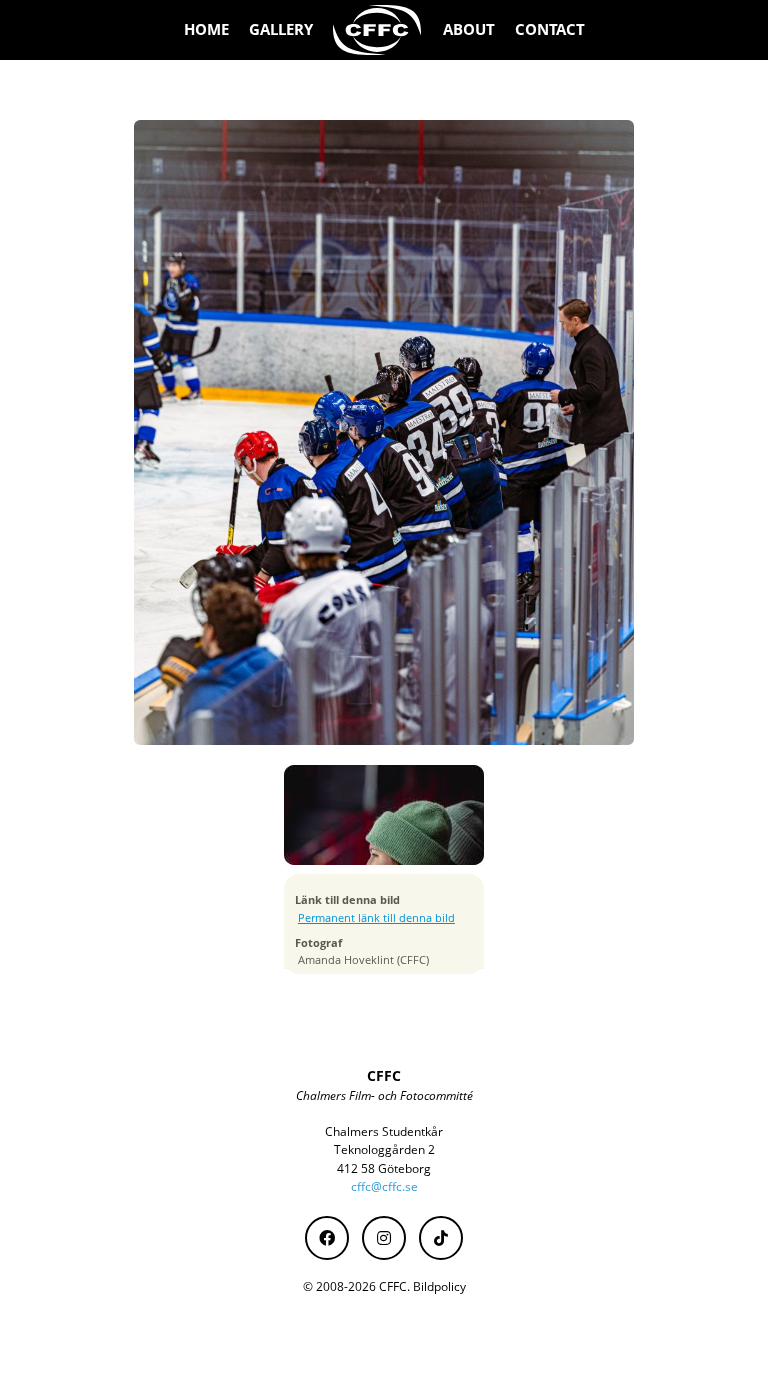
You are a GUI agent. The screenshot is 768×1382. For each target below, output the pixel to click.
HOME (206, 29)
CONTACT (550, 29)
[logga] (378, 30)
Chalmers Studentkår (384, 1131)
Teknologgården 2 (384, 1149)
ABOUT (469, 29)
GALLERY (281, 29)
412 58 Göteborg (384, 1168)
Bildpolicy (439, 1286)
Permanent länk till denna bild (376, 918)
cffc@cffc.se (384, 1186)
